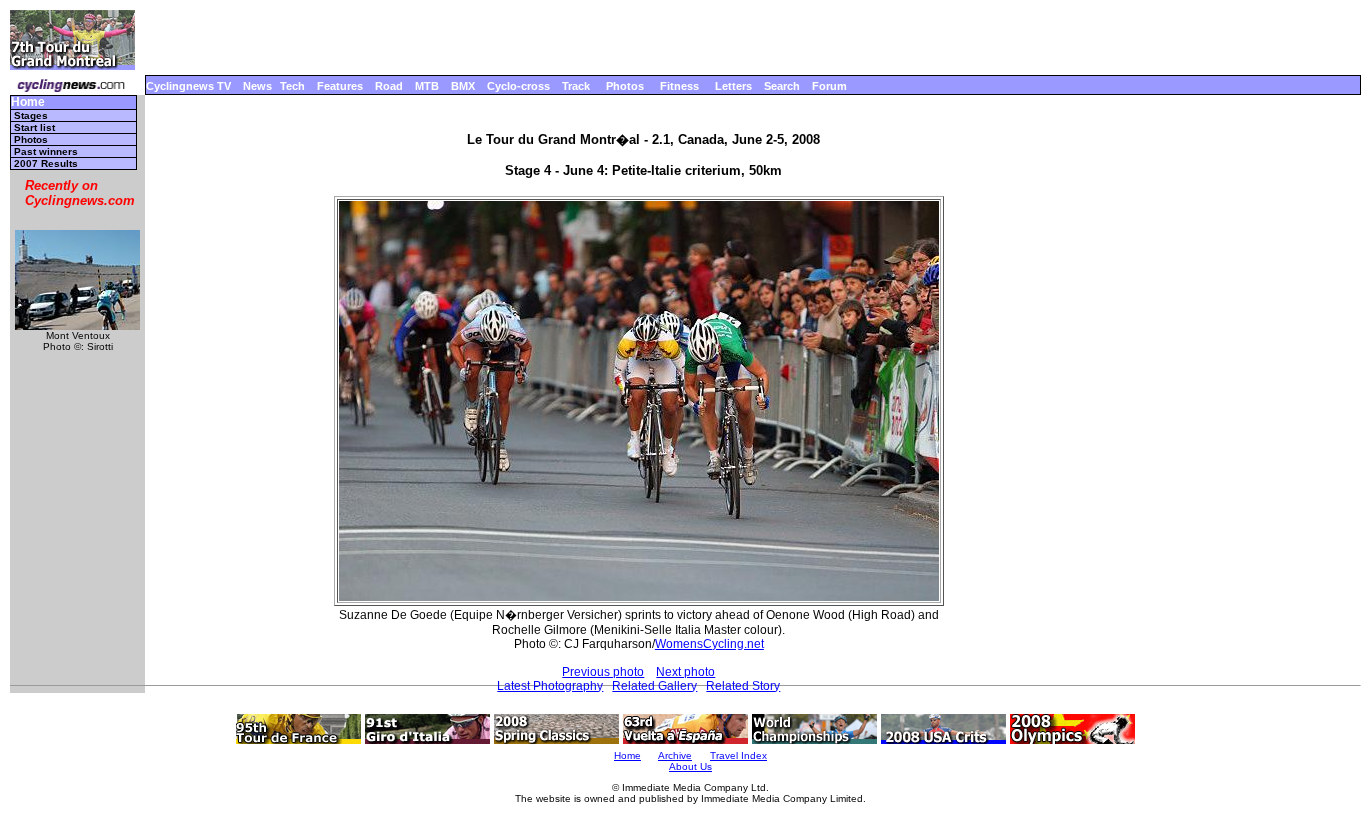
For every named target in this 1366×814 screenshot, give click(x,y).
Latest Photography (550, 686)
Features (340, 86)
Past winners (46, 151)
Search (782, 86)
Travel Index (738, 755)
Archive (675, 755)
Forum (829, 86)
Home (28, 102)
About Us (690, 766)
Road (389, 86)
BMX (463, 86)
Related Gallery (654, 686)
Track (576, 86)
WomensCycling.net (709, 644)
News (257, 86)
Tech (292, 86)
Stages (31, 115)
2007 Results (46, 163)
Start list (34, 127)
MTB (427, 86)
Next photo (685, 672)
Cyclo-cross (518, 86)
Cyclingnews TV (188, 86)
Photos (625, 86)
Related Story (743, 686)
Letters (733, 86)
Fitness (679, 86)
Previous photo (603, 672)
